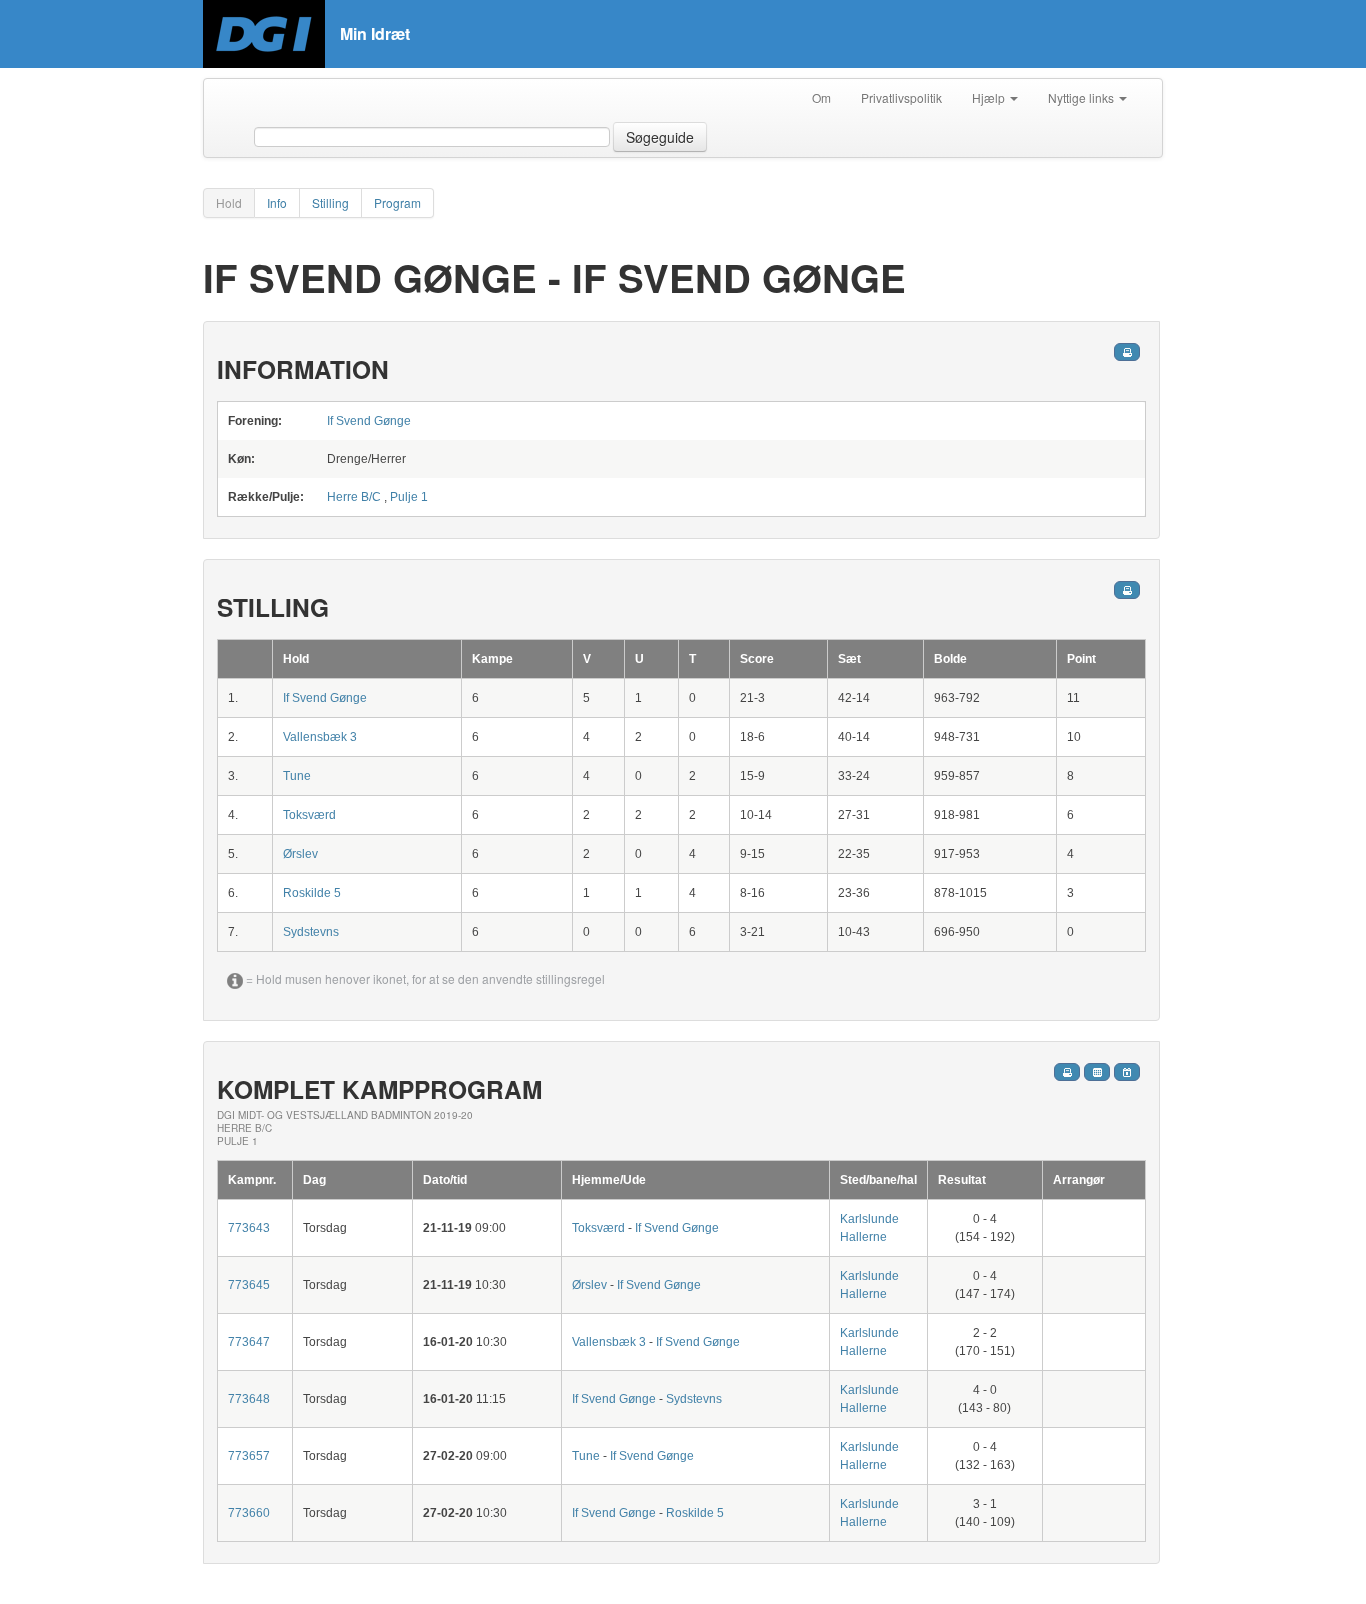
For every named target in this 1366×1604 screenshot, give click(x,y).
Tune (297, 776)
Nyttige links (1082, 97)
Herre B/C (354, 497)
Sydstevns (311, 932)
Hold (229, 202)
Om (821, 97)
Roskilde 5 (312, 893)
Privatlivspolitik (901, 97)
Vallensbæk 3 (320, 737)
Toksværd (309, 815)
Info (277, 202)
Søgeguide (660, 137)
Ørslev (300, 854)
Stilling (330, 202)
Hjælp (990, 97)
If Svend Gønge (369, 421)
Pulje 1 (409, 497)
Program (397, 202)
